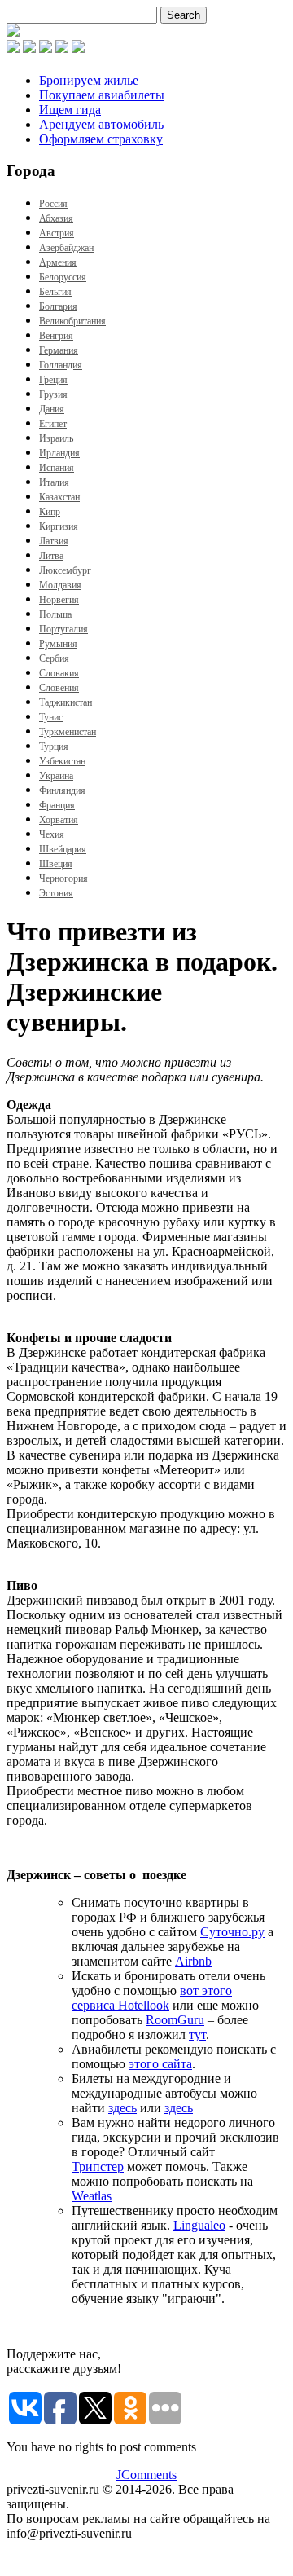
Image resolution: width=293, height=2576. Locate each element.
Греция (53, 380)
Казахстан (59, 497)
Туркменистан (68, 732)
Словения (59, 688)
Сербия (54, 658)
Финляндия (62, 790)
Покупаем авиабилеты (102, 95)
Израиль (56, 438)
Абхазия (56, 218)
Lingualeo (199, 2225)
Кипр (50, 512)
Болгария (58, 306)
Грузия (53, 394)
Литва (51, 556)
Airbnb (193, 1961)
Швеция (56, 864)
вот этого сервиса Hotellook (152, 1998)
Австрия (57, 233)
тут (197, 2034)
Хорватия (59, 820)
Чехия (52, 834)
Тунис (51, 717)
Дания (52, 409)
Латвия (54, 541)
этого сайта (160, 2064)
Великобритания (72, 321)
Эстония (56, 893)
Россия (53, 204)
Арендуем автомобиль (101, 124)
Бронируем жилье (89, 80)
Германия (59, 350)
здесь (122, 2108)
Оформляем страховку (101, 139)
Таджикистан (66, 702)
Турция (54, 746)
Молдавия (60, 585)
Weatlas (92, 2196)
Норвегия (59, 600)
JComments (146, 2475)
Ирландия (59, 453)
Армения (58, 262)
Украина (56, 776)
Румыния (58, 644)
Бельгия (55, 292)
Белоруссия (63, 277)
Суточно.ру (232, 1932)
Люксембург (65, 570)
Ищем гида (70, 110)
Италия (54, 482)
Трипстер (98, 2166)
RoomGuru (175, 2020)
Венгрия (56, 336)
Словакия (59, 673)
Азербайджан (66, 248)
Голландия (61, 365)
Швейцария (63, 849)
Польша (55, 614)
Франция (57, 805)
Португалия (63, 629)
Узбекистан (62, 761)
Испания (57, 468)
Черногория (63, 878)
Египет (53, 424)
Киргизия (59, 526)
